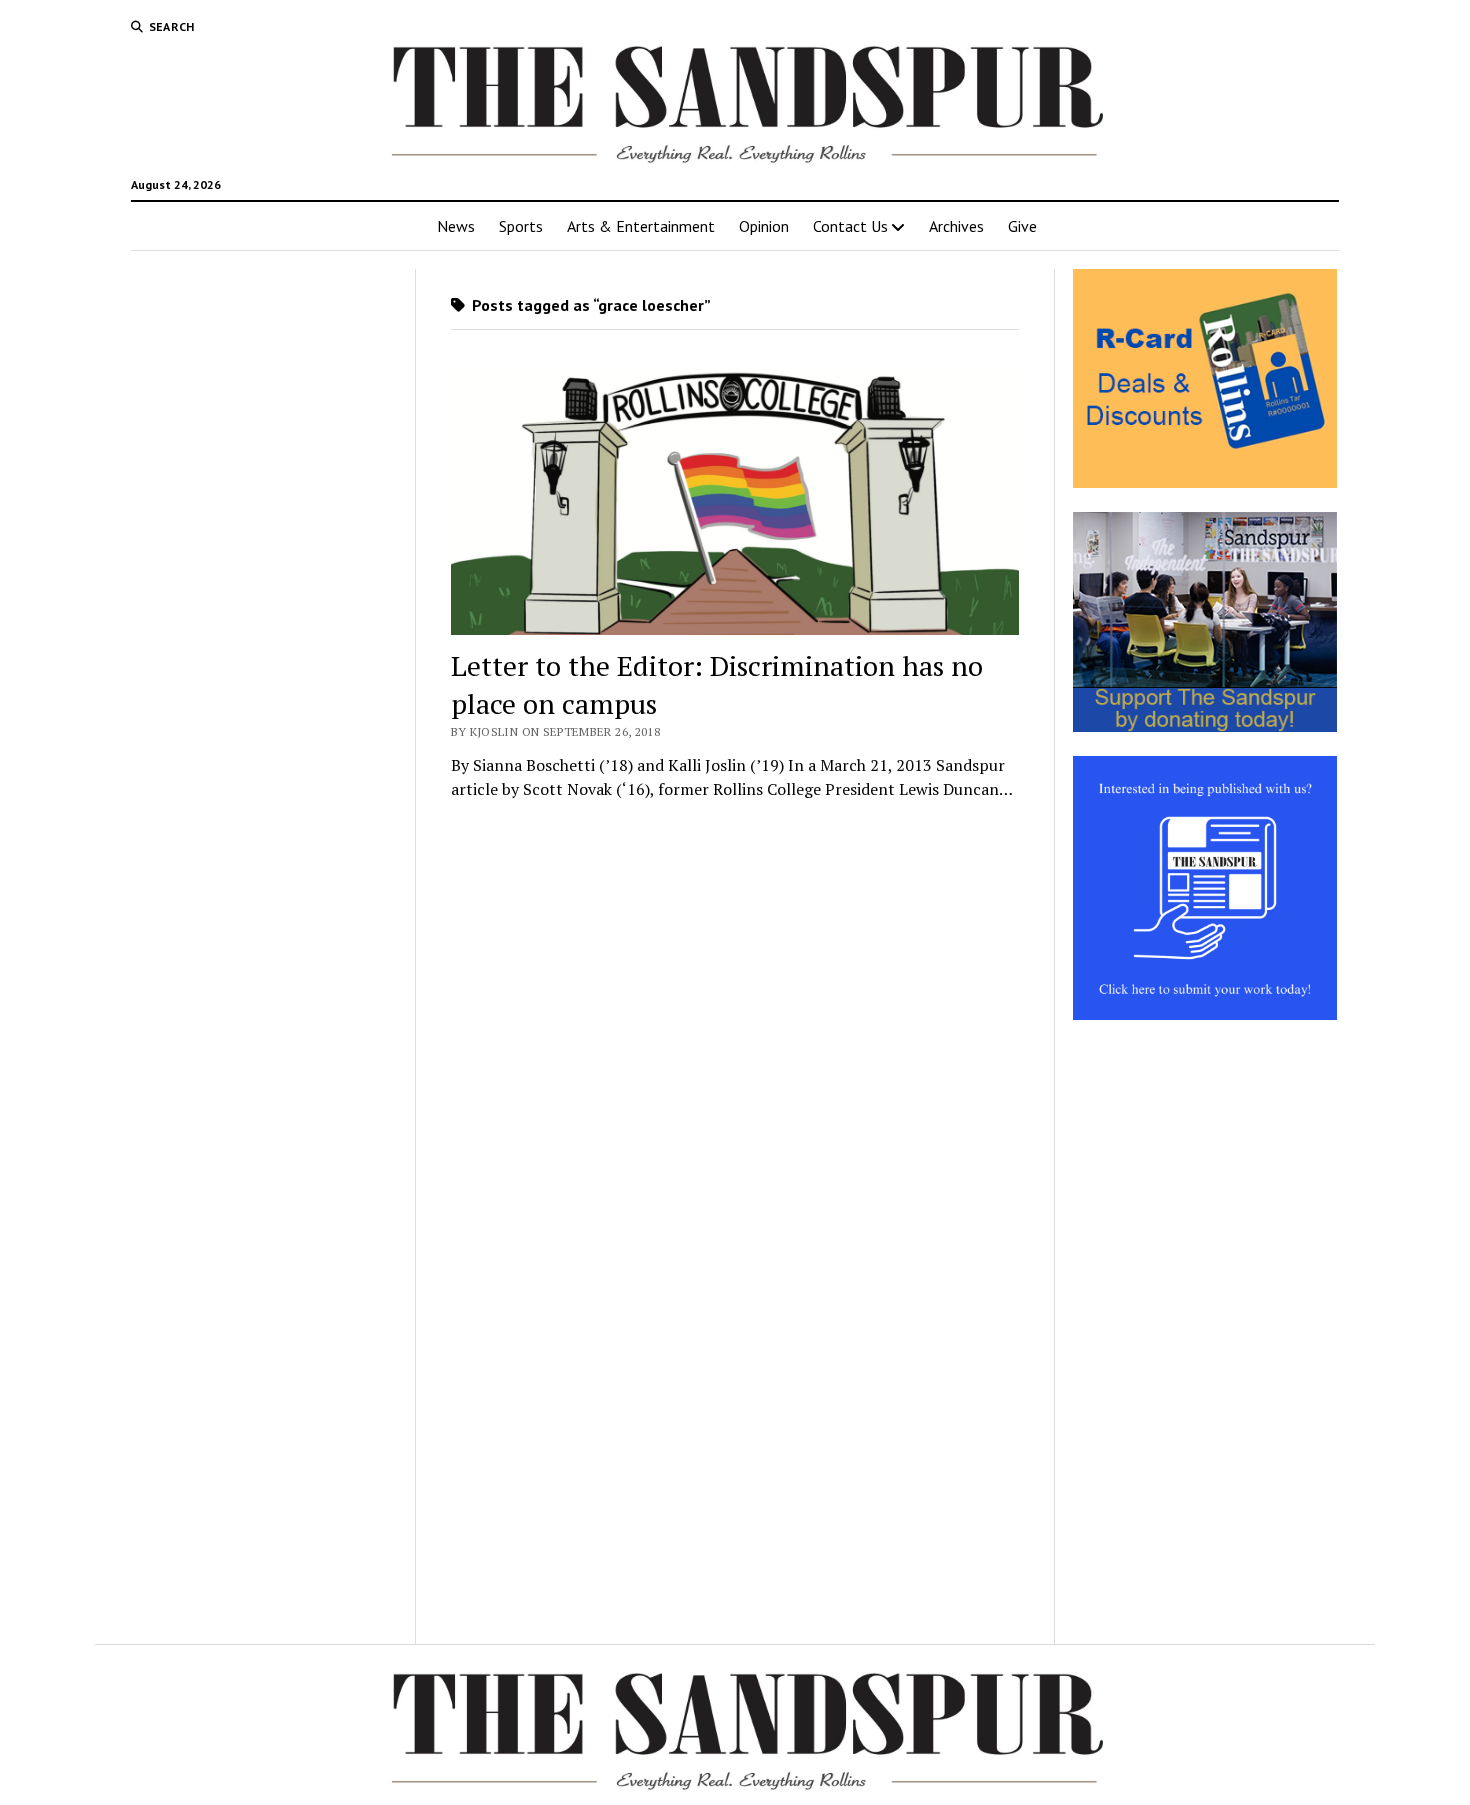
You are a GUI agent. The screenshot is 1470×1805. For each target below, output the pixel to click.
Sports (521, 226)
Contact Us (850, 226)
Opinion (764, 226)
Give (1022, 226)
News (456, 226)
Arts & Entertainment (641, 226)
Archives (956, 226)
